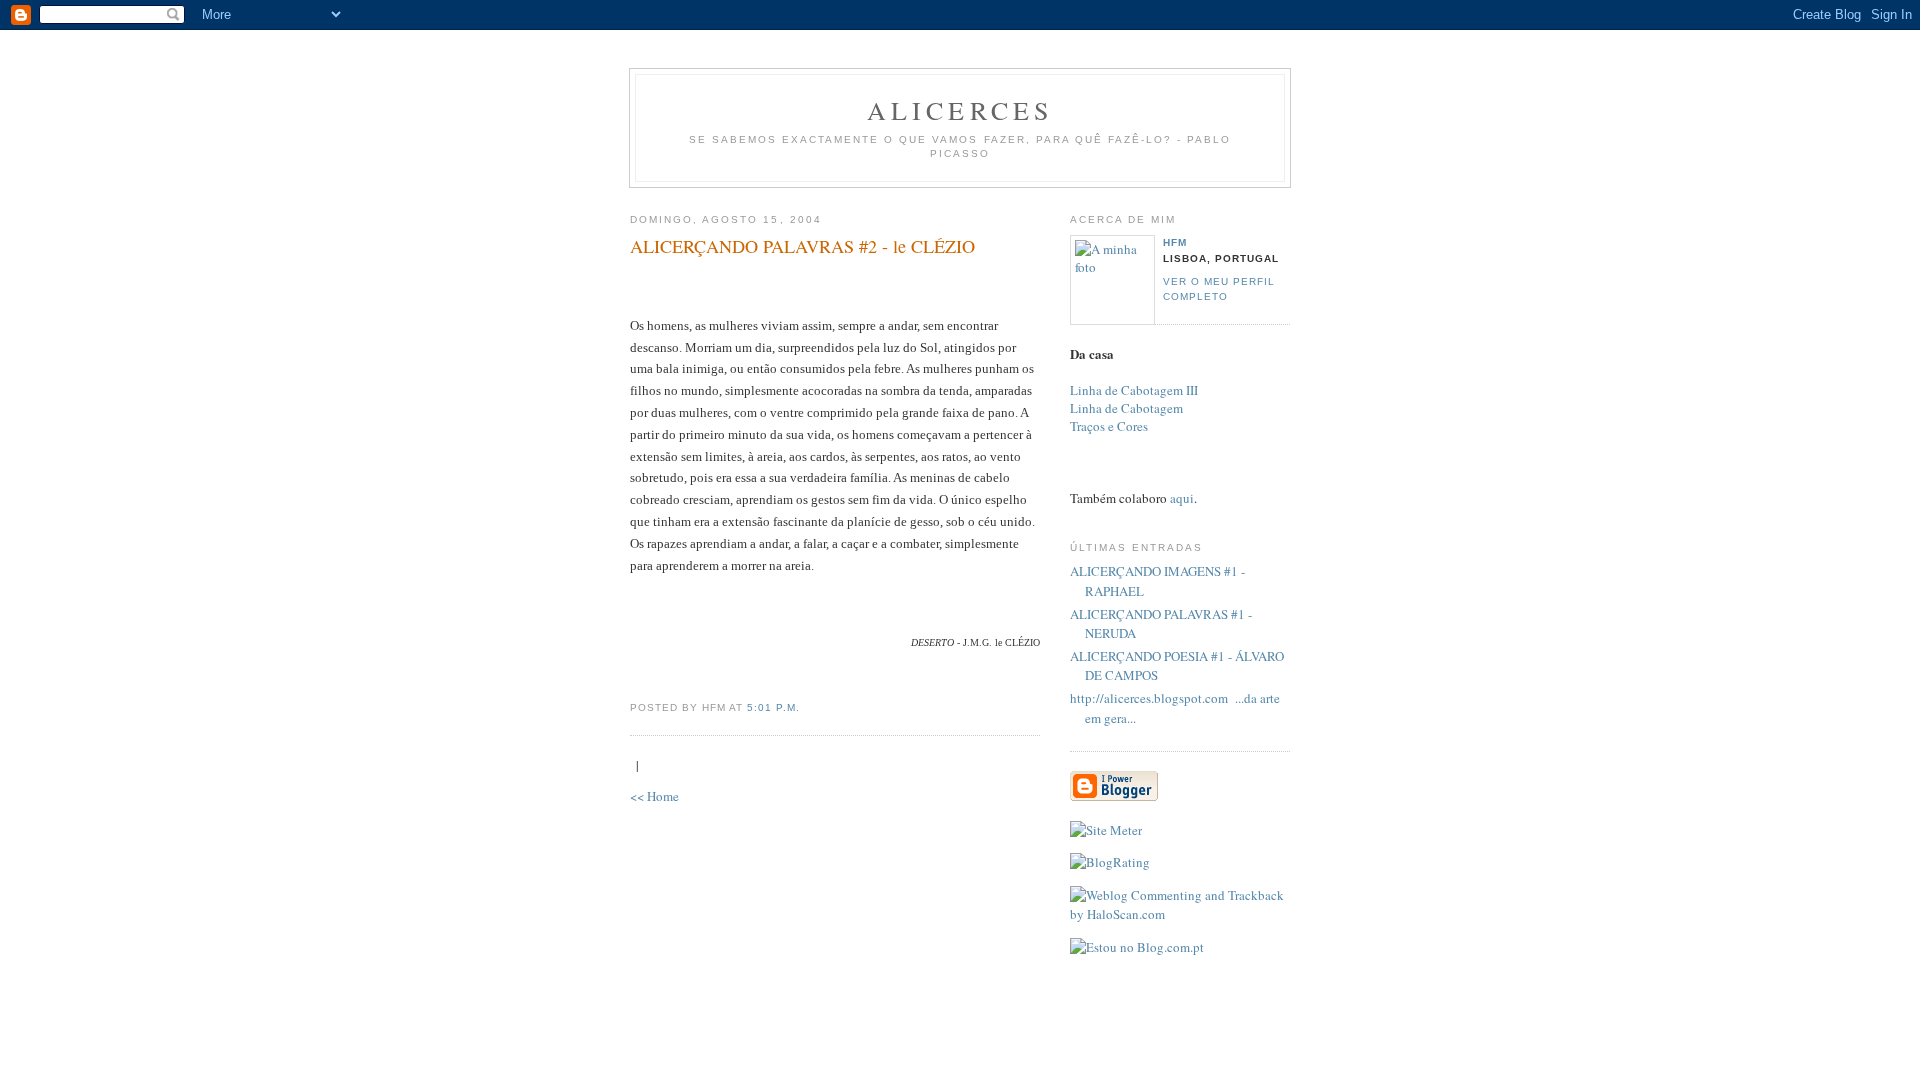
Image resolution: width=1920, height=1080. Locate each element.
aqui (1182, 498)
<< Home (654, 796)
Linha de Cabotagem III (1134, 390)
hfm (1175, 242)
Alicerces (960, 110)
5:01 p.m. (773, 707)
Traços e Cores (1109, 426)
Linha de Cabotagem (1126, 408)
